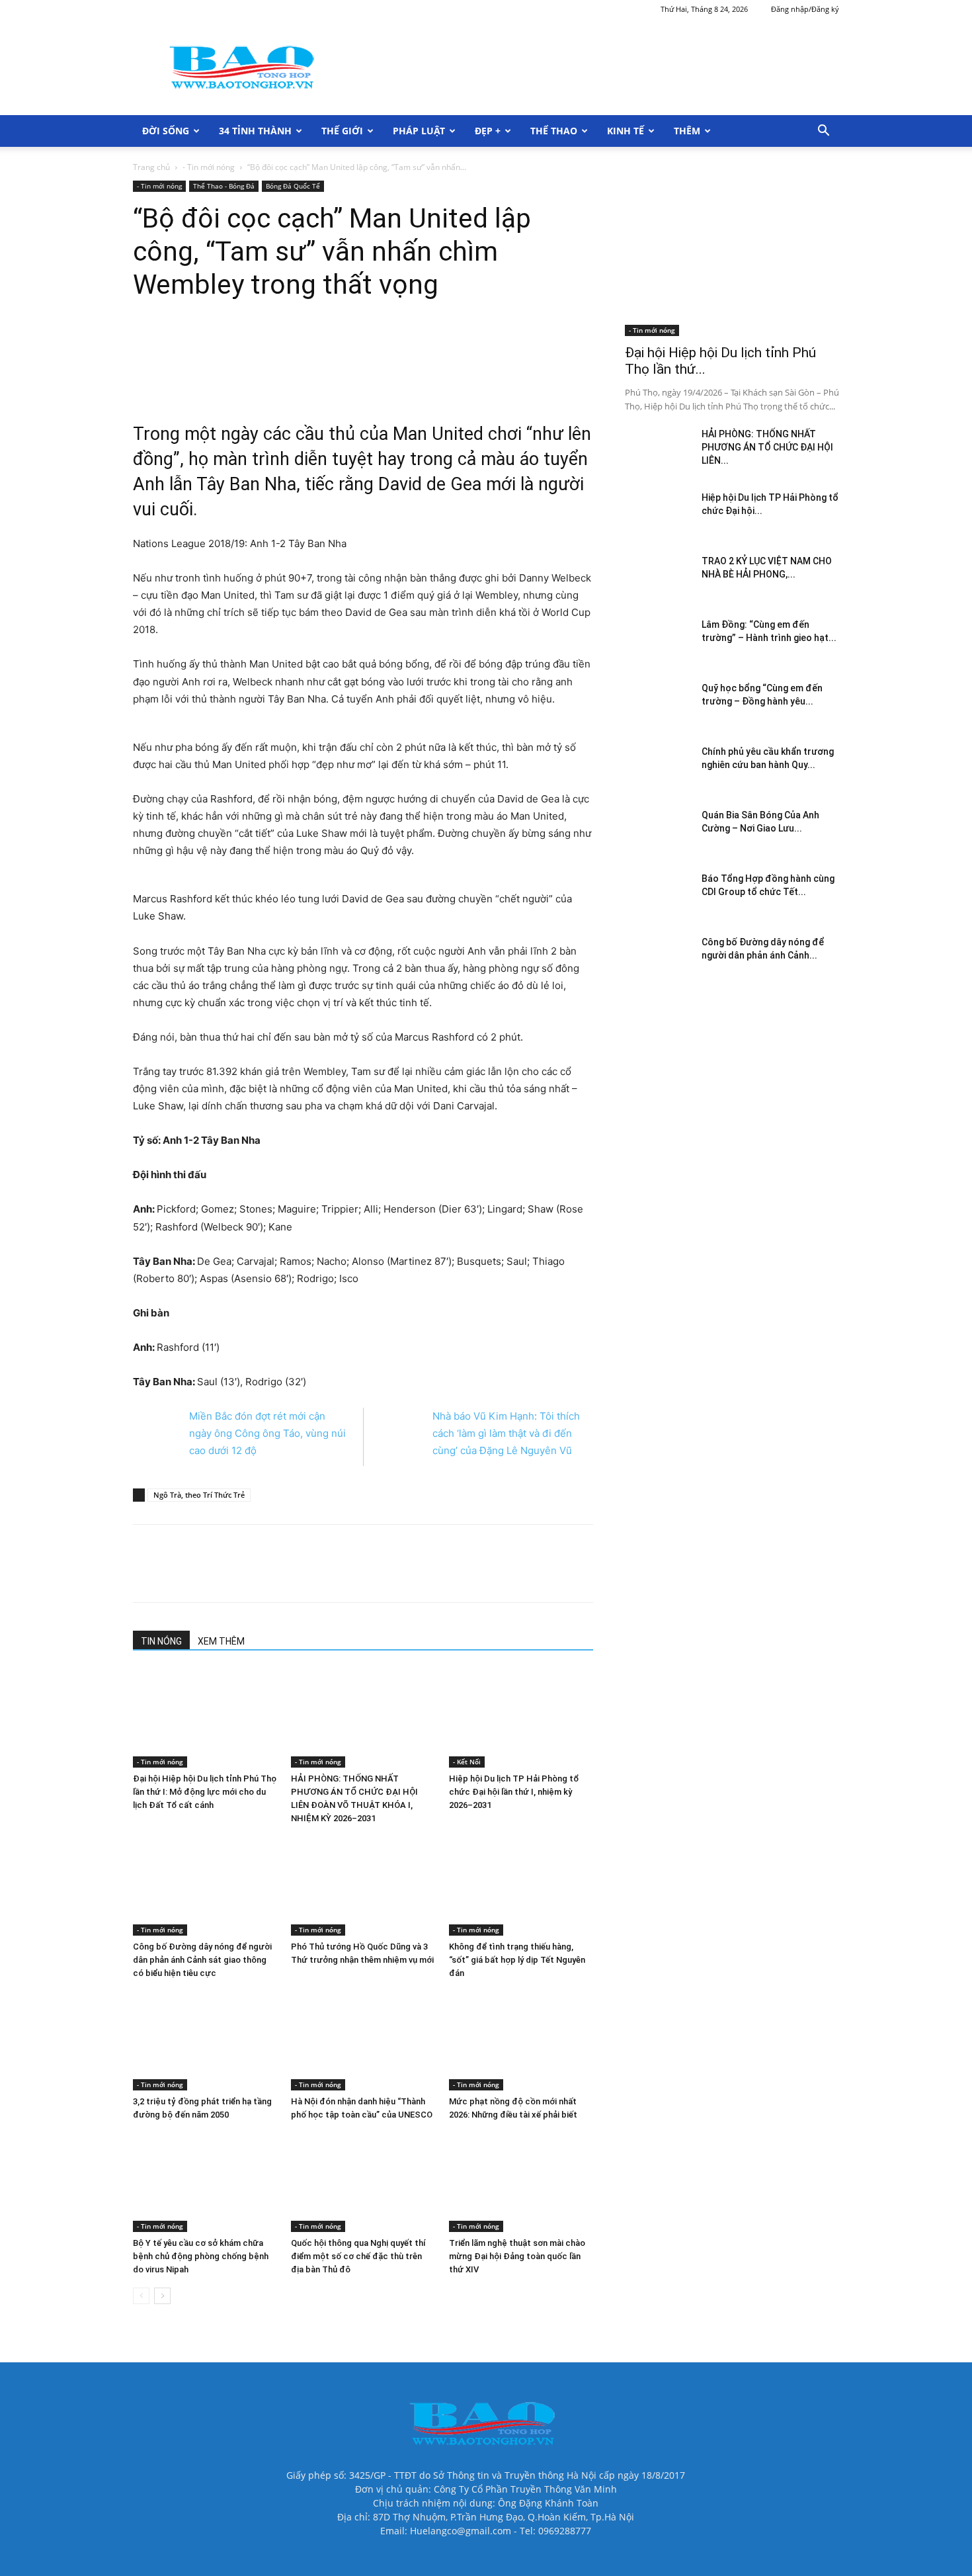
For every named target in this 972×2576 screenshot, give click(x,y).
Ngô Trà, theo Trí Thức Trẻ (199, 1495)
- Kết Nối (467, 1762)
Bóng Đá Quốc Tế (293, 186)
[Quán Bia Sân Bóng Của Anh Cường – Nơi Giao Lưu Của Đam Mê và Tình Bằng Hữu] (658, 832)
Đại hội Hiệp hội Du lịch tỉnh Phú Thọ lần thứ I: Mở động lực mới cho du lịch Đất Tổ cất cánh (205, 1792)
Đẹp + (488, 131)
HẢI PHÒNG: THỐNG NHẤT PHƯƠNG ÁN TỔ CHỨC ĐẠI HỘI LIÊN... (767, 447)
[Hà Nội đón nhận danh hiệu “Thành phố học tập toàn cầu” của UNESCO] (363, 2041)
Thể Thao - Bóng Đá (224, 186)
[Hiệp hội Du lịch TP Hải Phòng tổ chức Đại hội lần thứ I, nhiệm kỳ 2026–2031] (521, 1718)
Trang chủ (151, 167)
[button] (823, 132)
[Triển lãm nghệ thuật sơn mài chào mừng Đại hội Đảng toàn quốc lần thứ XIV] (521, 2182)
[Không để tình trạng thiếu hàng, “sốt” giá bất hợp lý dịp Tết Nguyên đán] (521, 1886)
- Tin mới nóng (209, 167)
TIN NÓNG (161, 1641)
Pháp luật (419, 131)
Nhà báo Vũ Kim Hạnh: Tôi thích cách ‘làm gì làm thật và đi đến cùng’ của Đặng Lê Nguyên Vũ (506, 1433)
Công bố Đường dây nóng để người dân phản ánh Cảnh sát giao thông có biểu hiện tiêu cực (202, 1960)
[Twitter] (257, 364)
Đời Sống (166, 131)
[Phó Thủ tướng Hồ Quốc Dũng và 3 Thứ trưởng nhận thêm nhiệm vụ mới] (363, 1886)
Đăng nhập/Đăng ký (805, 9)
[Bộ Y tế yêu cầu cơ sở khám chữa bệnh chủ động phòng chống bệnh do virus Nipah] (205, 2182)
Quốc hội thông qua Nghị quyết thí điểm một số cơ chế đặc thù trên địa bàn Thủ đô (358, 2256)
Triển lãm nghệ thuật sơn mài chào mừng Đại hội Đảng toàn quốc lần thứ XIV (517, 2256)
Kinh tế (626, 131)
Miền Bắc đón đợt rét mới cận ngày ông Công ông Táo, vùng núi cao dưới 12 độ (267, 1433)
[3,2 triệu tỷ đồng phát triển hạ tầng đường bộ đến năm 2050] (205, 2041)
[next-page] (162, 2296)
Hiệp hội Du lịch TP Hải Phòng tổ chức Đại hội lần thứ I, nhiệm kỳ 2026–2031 (514, 1792)
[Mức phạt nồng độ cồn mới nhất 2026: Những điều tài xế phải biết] (521, 2041)
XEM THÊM (221, 1641)
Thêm (687, 131)
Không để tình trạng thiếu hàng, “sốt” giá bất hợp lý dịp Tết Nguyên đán (517, 1960)
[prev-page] (141, 2296)
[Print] (287, 364)
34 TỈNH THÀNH (255, 131)
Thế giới (342, 131)
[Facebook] (226, 364)
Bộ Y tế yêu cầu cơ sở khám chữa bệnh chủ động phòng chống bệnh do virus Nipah (201, 2256)
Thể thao (554, 131)
